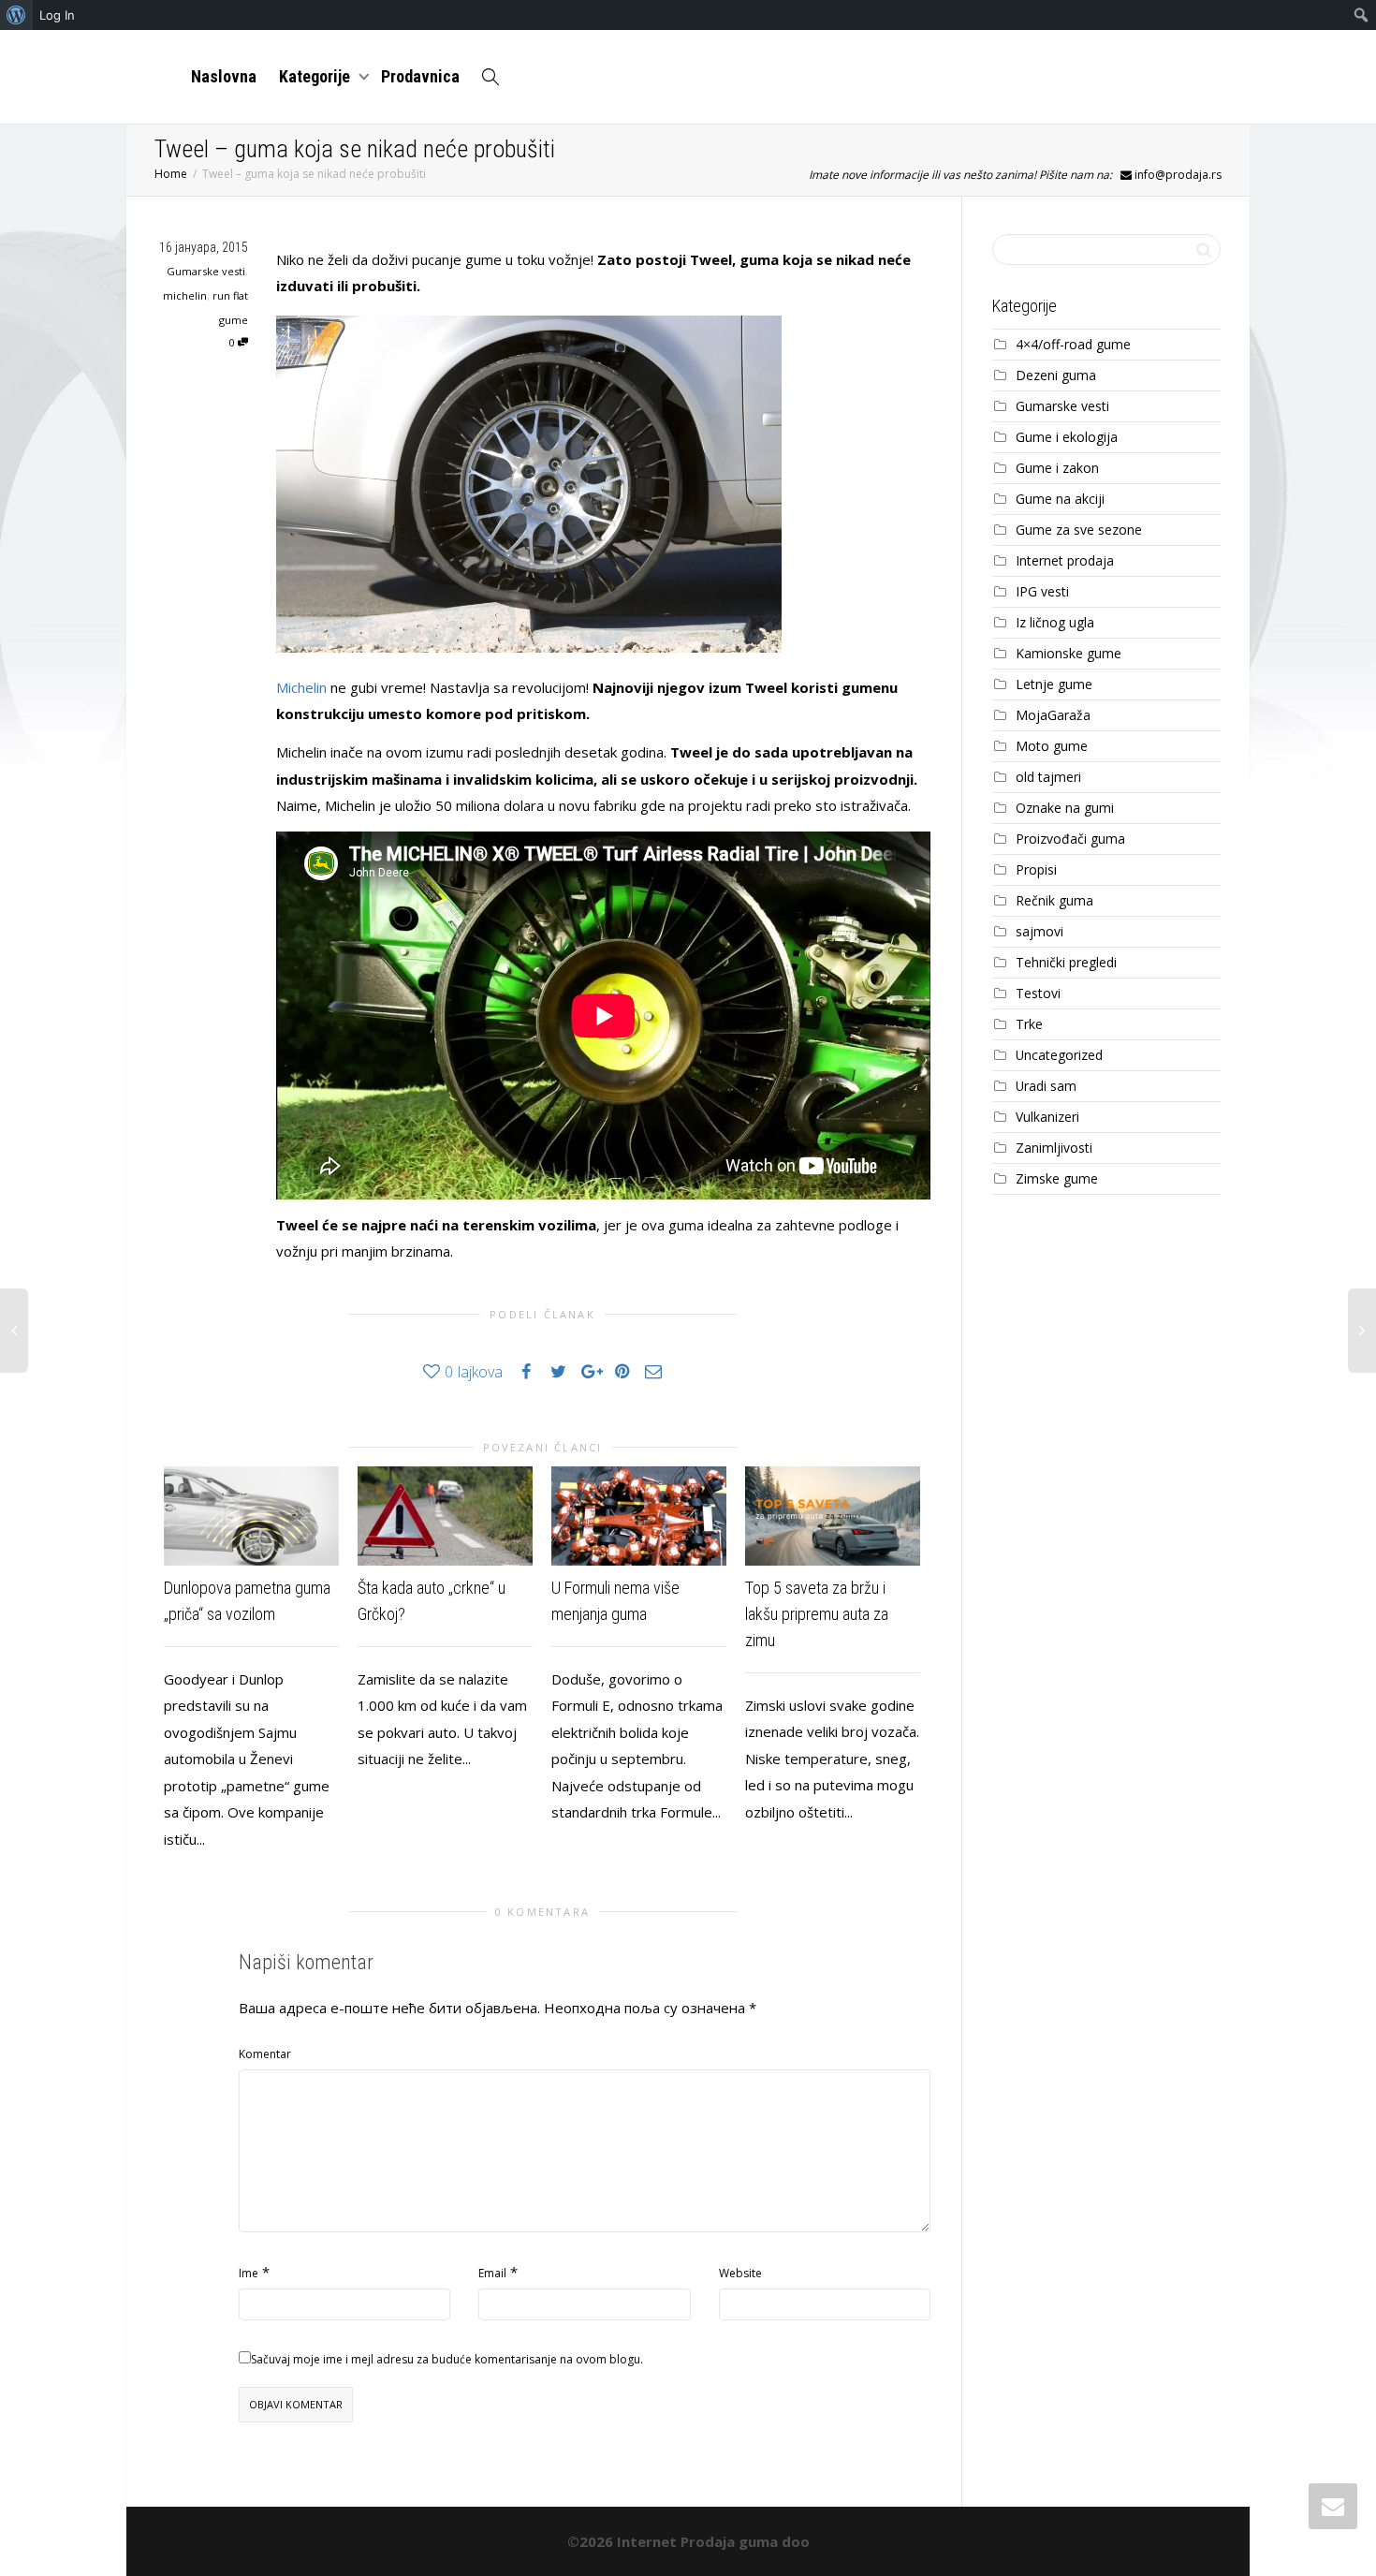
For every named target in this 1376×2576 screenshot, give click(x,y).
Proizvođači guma (1070, 839)
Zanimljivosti (1054, 1148)
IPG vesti (1042, 591)
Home (171, 174)
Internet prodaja (1065, 560)
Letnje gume (1054, 684)
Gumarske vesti (206, 271)
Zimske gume (1057, 1178)
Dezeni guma (1056, 375)
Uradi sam (1046, 1086)
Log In (57, 15)
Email (492, 2273)
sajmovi (1039, 931)
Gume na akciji (1060, 499)
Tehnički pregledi (1066, 962)
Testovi (1038, 993)
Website (740, 2273)
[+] (251, 1516)
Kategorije (316, 76)
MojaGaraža (1053, 715)
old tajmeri (1048, 777)
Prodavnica (420, 76)
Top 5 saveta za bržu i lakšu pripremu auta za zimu (817, 1614)
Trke (1029, 1024)
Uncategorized (1059, 1055)
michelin (185, 295)
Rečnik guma (1054, 900)
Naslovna (224, 76)
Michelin (301, 687)
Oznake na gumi (1065, 808)
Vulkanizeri (1047, 1117)
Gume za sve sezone (1079, 530)
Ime (249, 2273)
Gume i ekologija (1067, 437)
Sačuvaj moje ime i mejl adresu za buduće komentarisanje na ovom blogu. (447, 2359)
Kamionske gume (1069, 653)
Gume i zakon (1057, 468)
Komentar (265, 2054)
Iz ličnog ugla (1055, 622)
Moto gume (1052, 746)
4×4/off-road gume (1073, 344)
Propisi (1036, 869)
